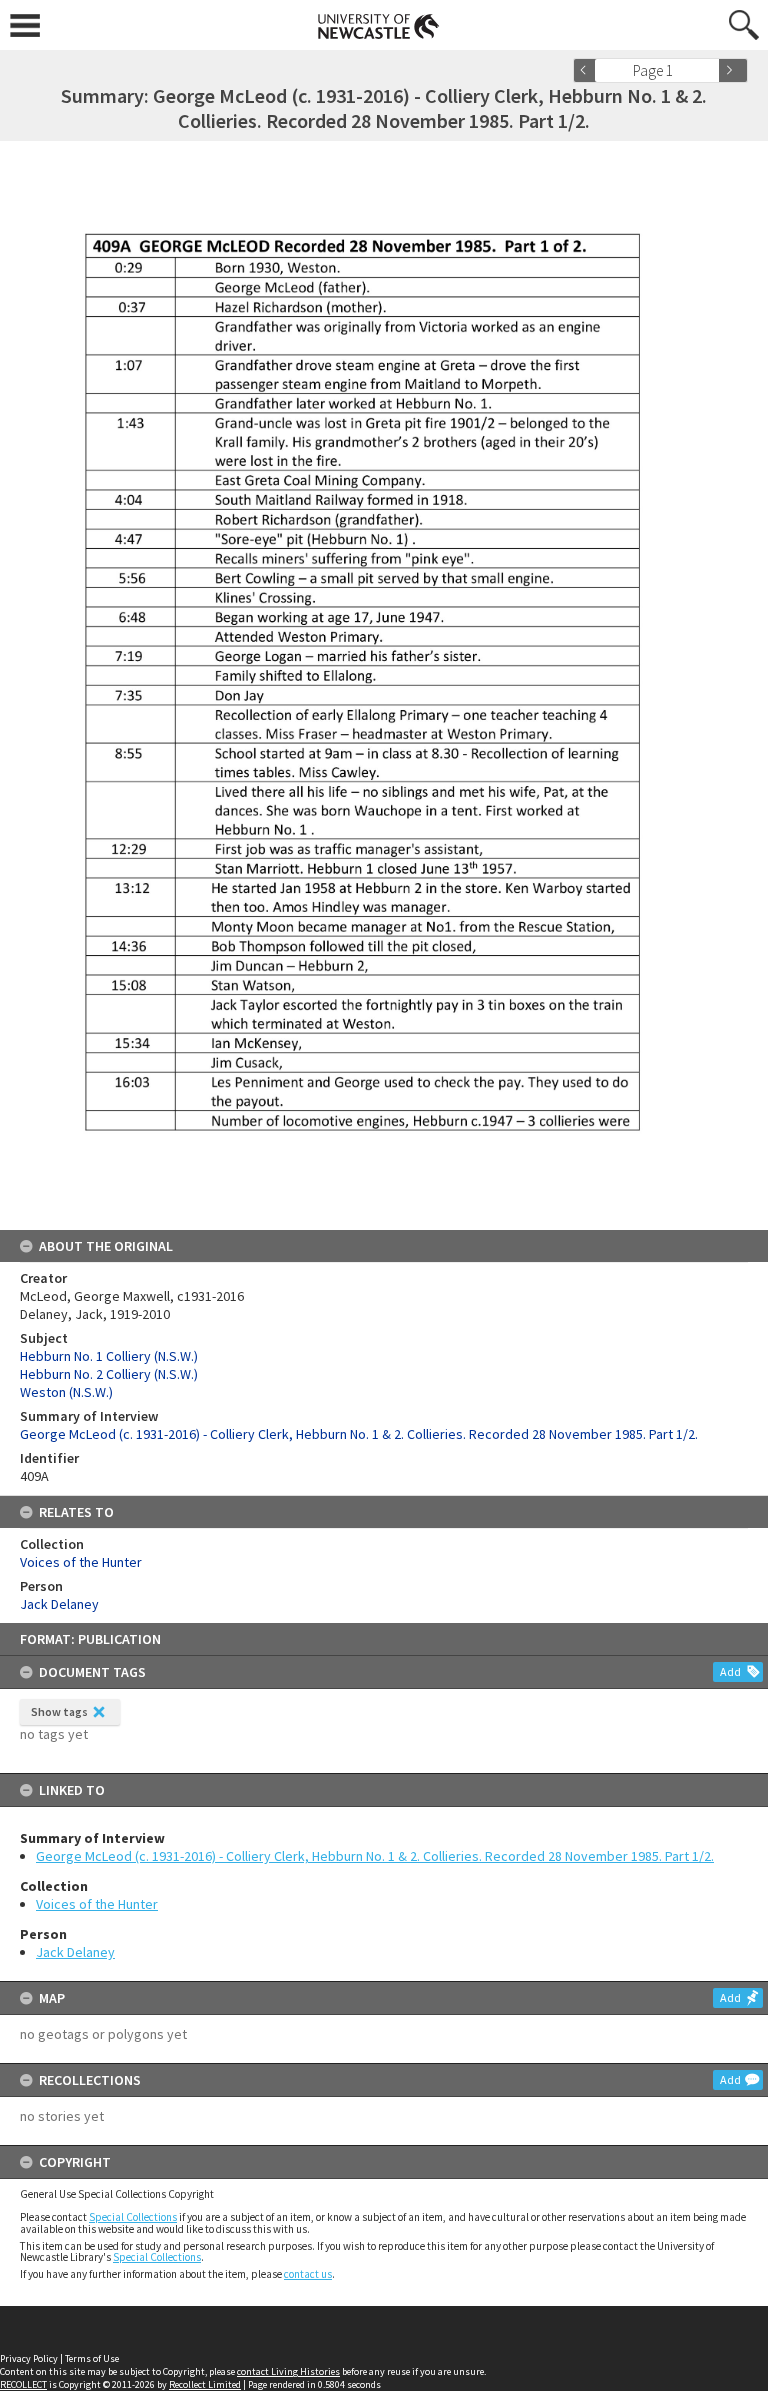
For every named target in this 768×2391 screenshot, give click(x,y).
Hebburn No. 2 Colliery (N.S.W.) (109, 1374)
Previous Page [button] (588, 70)
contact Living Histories (288, 2371)
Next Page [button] (733, 70)
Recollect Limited (205, 2384)
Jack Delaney (75, 1952)
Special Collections (133, 2217)
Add (730, 1671)
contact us (308, 2274)
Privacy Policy (29, 2358)
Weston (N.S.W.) (66, 1392)
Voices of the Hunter (97, 1904)
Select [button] (710, 70)
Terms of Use (92, 2358)
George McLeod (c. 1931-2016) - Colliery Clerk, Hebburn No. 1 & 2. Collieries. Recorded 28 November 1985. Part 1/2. (375, 1856)
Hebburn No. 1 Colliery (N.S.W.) (109, 1356)
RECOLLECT (23, 2384)
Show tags (59, 1711)
